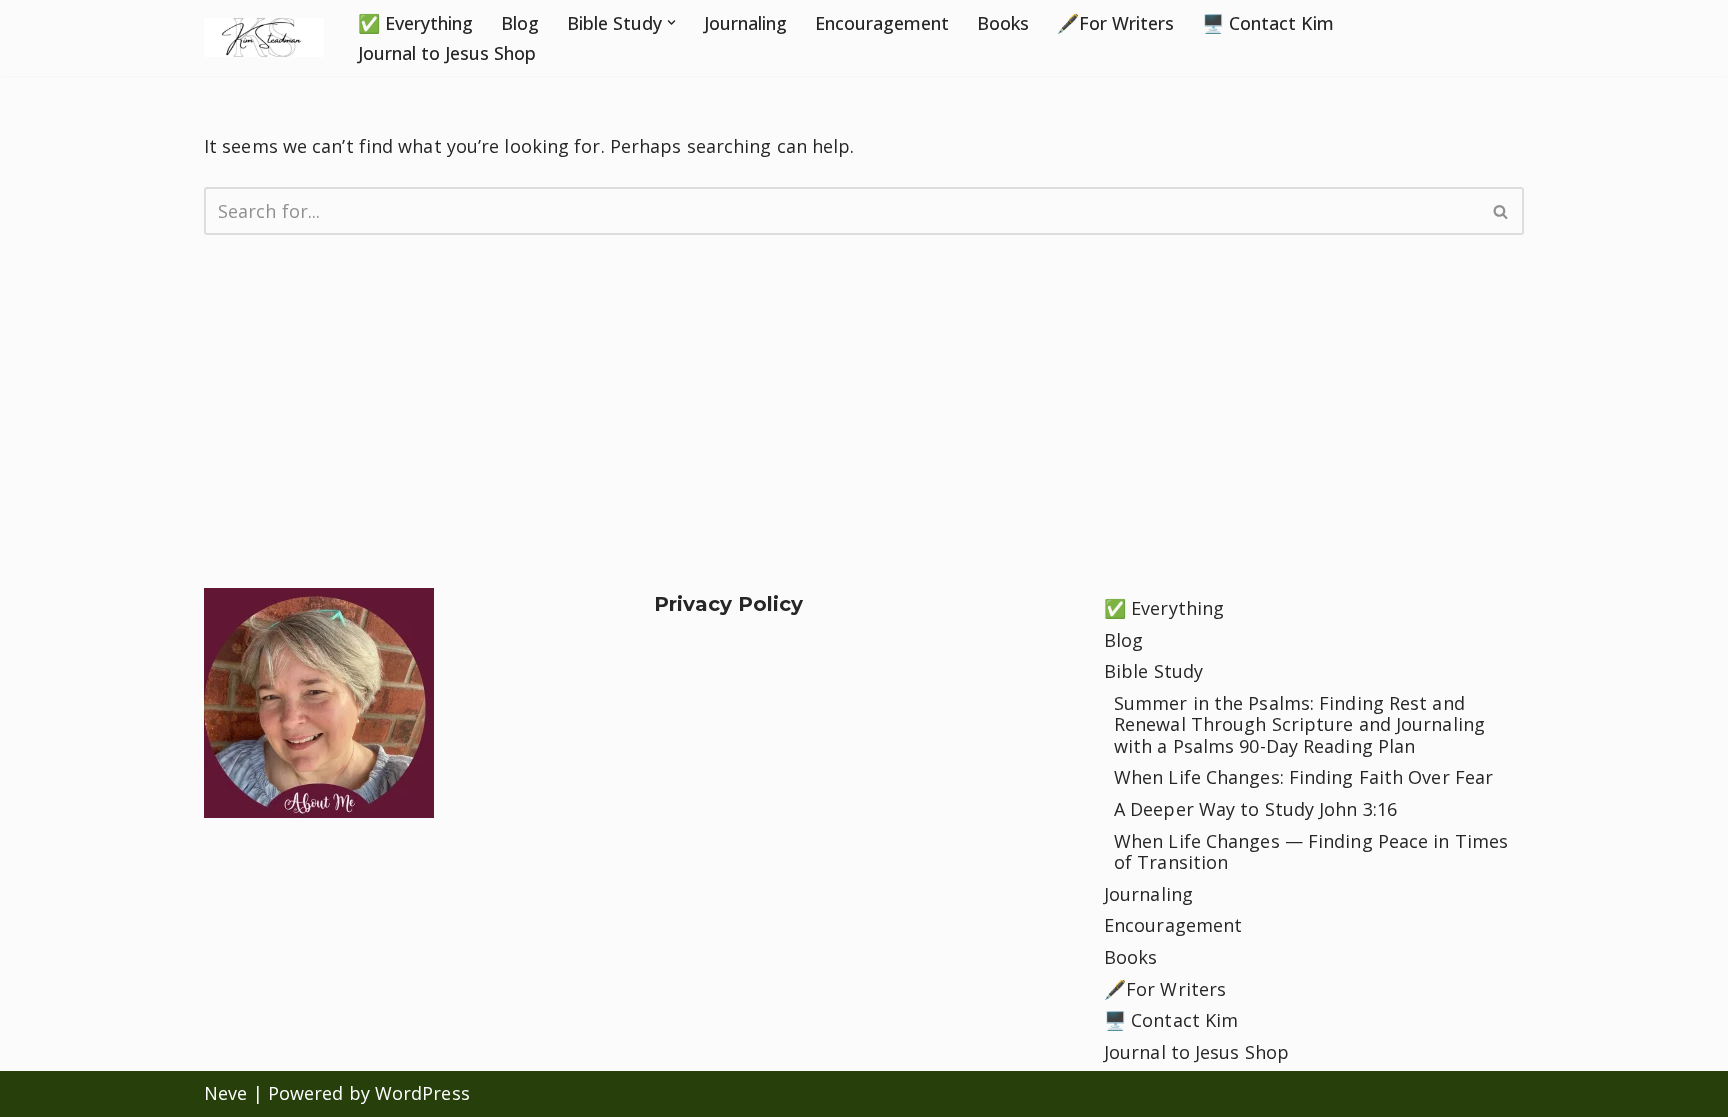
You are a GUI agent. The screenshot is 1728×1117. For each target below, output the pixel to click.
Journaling (745, 23)
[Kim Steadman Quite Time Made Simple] (264, 37)
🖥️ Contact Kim (1268, 23)
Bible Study (1153, 671)
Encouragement (882, 23)
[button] (671, 22)
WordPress (422, 1093)
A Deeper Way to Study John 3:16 (1255, 809)
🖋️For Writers (1115, 23)
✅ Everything (415, 23)
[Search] (1501, 211)
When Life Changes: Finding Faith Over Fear (1303, 777)
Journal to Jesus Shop (447, 53)
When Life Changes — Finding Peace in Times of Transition (1311, 852)
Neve (225, 1093)
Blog (520, 23)
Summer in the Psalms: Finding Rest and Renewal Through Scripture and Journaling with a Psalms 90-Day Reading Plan (1299, 724)
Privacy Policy (728, 604)
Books (1003, 23)
